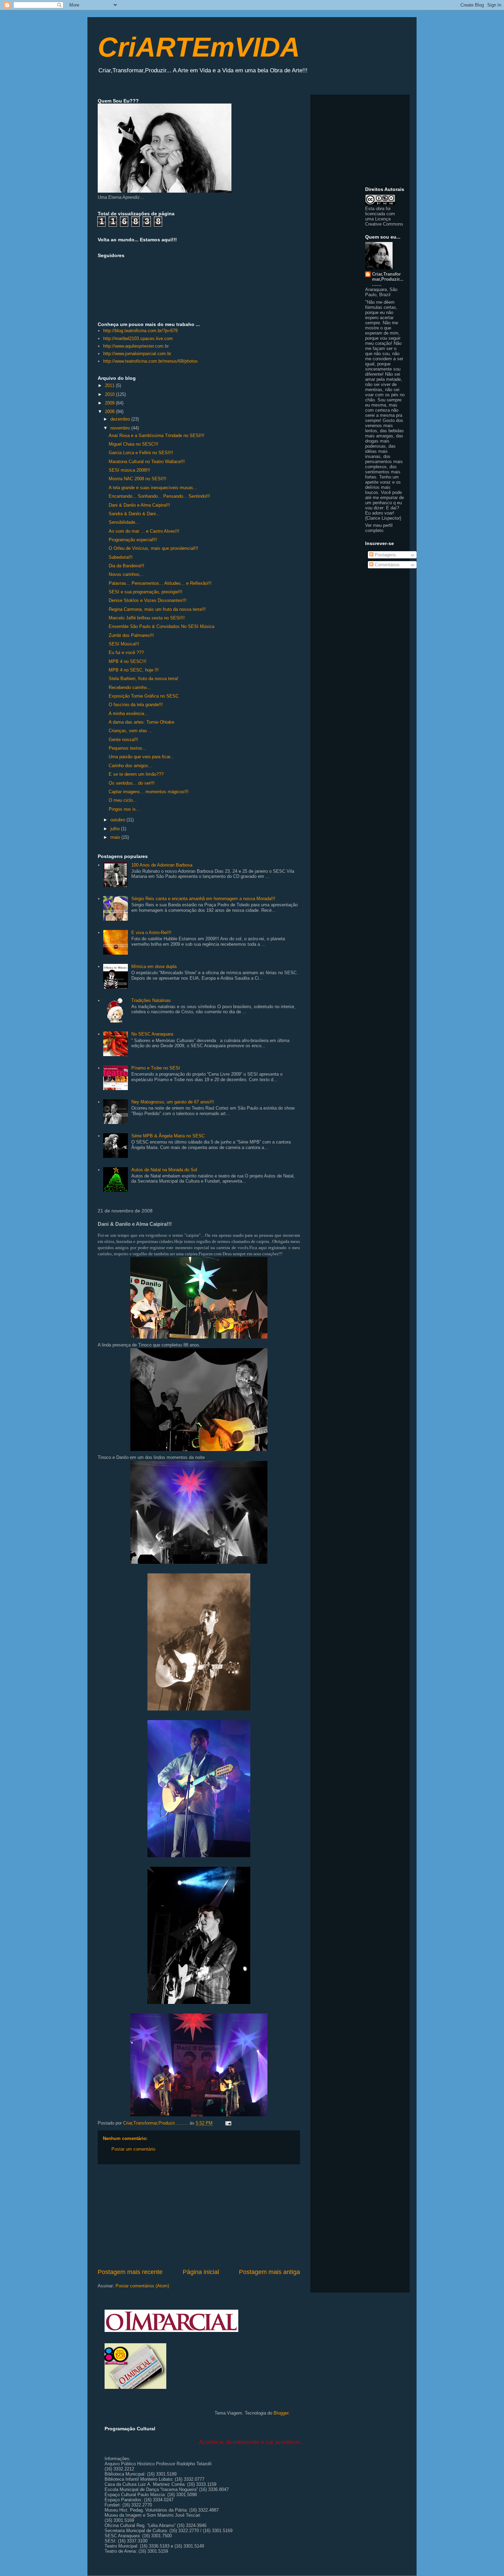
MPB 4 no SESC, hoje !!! (134, 670)
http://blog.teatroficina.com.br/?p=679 (140, 331)
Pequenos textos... (128, 748)
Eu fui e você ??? (126, 652)
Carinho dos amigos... (130, 766)
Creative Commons (384, 224)
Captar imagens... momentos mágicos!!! (149, 792)
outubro (118, 820)
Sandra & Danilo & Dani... (134, 514)
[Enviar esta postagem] (228, 2123)
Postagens (385, 555)
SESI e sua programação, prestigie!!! (146, 592)
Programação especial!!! (133, 540)
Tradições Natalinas (151, 1000)
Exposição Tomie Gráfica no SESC (144, 696)
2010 (110, 394)
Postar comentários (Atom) (142, 2286)
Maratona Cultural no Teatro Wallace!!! (147, 462)
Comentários (387, 565)
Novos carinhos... (126, 574)
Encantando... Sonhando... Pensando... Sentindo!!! (159, 496)
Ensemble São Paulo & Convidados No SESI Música (161, 626)
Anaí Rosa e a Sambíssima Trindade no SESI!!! (157, 436)
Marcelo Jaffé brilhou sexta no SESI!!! (147, 618)
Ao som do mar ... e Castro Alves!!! (144, 531)
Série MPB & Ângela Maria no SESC (168, 1136)
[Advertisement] (199, 2216)
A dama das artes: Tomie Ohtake (141, 722)
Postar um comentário (133, 2149)
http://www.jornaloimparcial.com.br (137, 354)
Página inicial (201, 2272)
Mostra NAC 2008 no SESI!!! (137, 479)
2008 (110, 412)
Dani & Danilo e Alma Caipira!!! (139, 505)
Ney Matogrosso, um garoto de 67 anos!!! (173, 1102)
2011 (110, 385)
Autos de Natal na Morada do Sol (164, 1170)
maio (116, 837)
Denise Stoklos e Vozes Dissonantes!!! (148, 600)
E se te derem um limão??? (136, 774)
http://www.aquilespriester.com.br (136, 346)
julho (116, 829)
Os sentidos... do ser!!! (132, 783)
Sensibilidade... (124, 522)
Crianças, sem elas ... (131, 731)
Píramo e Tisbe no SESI (156, 1068)
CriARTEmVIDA (199, 47)
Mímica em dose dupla (154, 966)
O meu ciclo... (123, 800)
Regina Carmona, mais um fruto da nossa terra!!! (157, 609)
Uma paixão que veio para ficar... (141, 757)
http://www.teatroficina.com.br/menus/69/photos (151, 361)
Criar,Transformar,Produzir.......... (388, 279)
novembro (121, 428)
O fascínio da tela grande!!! (136, 705)
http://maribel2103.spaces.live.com (138, 338)
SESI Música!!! (124, 644)
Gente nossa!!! (123, 740)
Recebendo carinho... (130, 687)
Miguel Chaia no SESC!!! (134, 444)
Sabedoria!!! (121, 557)
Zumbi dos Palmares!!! (131, 635)
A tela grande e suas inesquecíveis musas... (153, 488)
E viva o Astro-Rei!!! (151, 933)
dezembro (121, 419)
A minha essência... (128, 713)
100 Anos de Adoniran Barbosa (162, 865)
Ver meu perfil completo (379, 528)
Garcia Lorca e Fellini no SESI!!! (141, 453)
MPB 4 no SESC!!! (128, 661)
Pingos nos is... (124, 809)
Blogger (281, 2413)
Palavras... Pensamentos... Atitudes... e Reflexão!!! (160, 583)
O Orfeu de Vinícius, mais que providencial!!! (153, 548)
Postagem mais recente (130, 2272)
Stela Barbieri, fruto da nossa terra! (143, 679)
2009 (110, 403)
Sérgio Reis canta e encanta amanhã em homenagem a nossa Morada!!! (203, 899)
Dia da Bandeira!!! (127, 566)
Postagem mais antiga (269, 2272)
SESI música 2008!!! (129, 470)
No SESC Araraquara (152, 1034)
